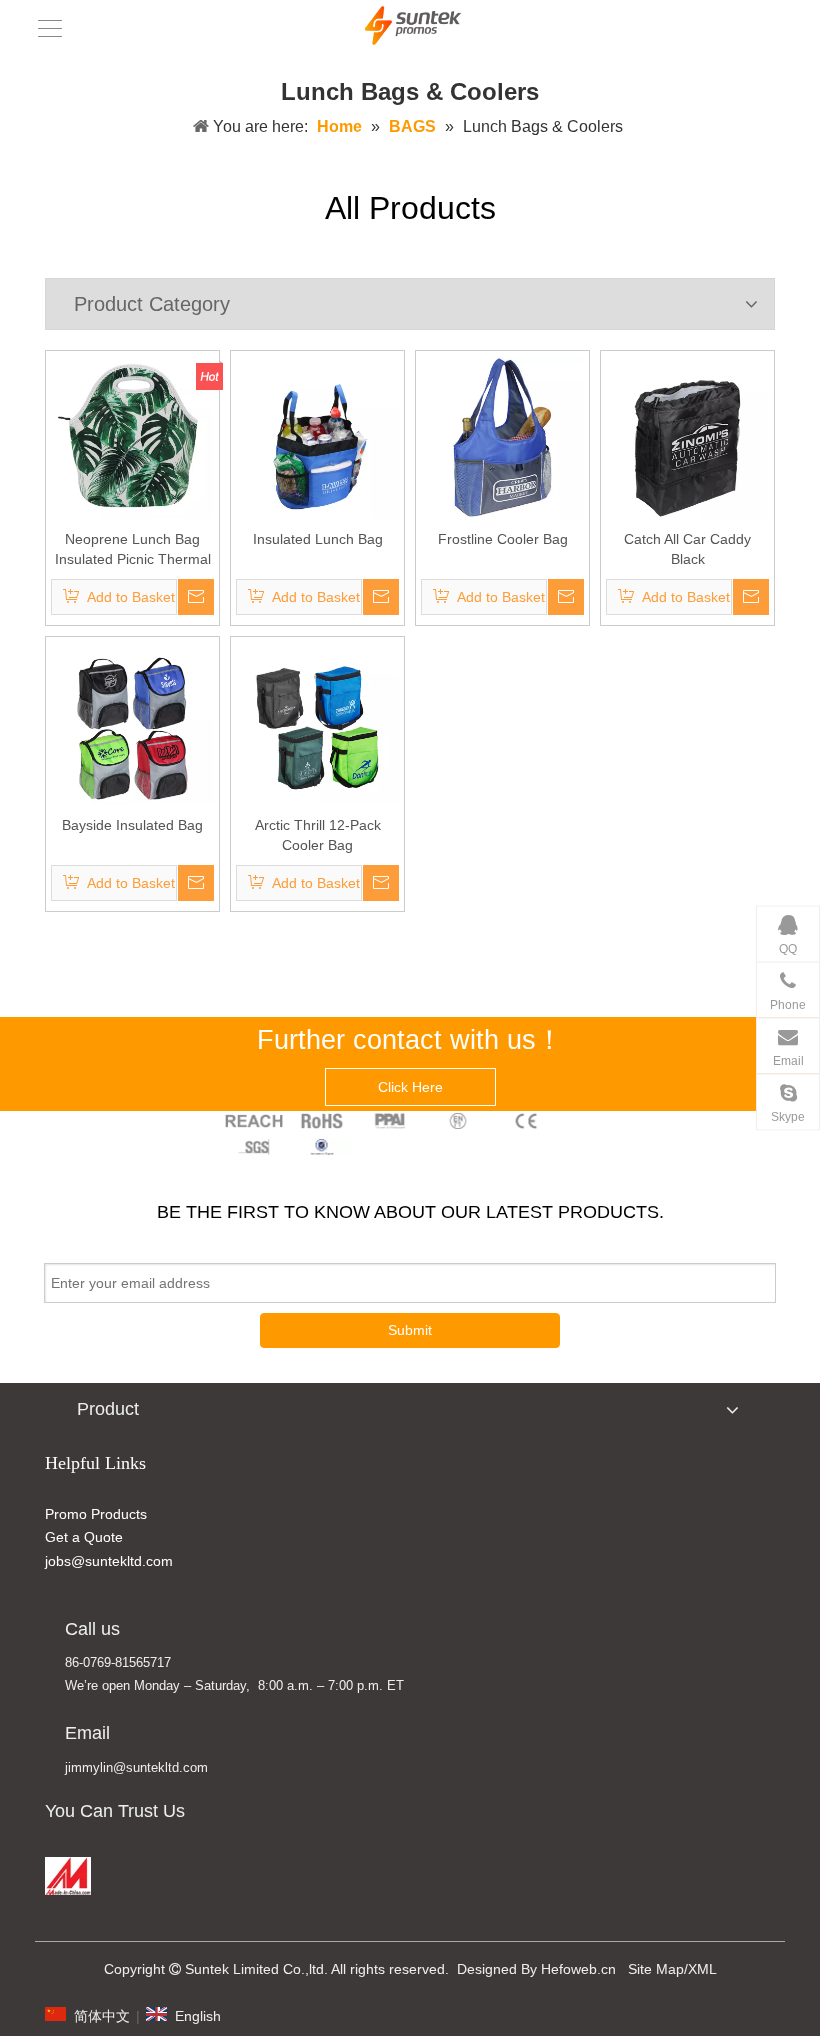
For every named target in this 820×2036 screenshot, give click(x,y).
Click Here (410, 1087)
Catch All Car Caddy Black (687, 549)
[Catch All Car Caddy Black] (687, 436)
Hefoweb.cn (578, 1969)
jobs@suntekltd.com (109, 1561)
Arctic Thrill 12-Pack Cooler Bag (318, 835)
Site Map (656, 1969)
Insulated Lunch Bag (318, 539)
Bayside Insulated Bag (132, 825)
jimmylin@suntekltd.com (136, 1767)
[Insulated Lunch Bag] (317, 436)
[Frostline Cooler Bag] (502, 436)
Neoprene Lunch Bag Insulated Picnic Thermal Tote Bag (133, 550)
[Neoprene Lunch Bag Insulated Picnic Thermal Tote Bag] (132, 436)
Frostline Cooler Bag (503, 539)
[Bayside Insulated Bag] (132, 722)
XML (702, 1969)
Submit (410, 1330)
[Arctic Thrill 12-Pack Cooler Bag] (317, 722)
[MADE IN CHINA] (68, 1876)
